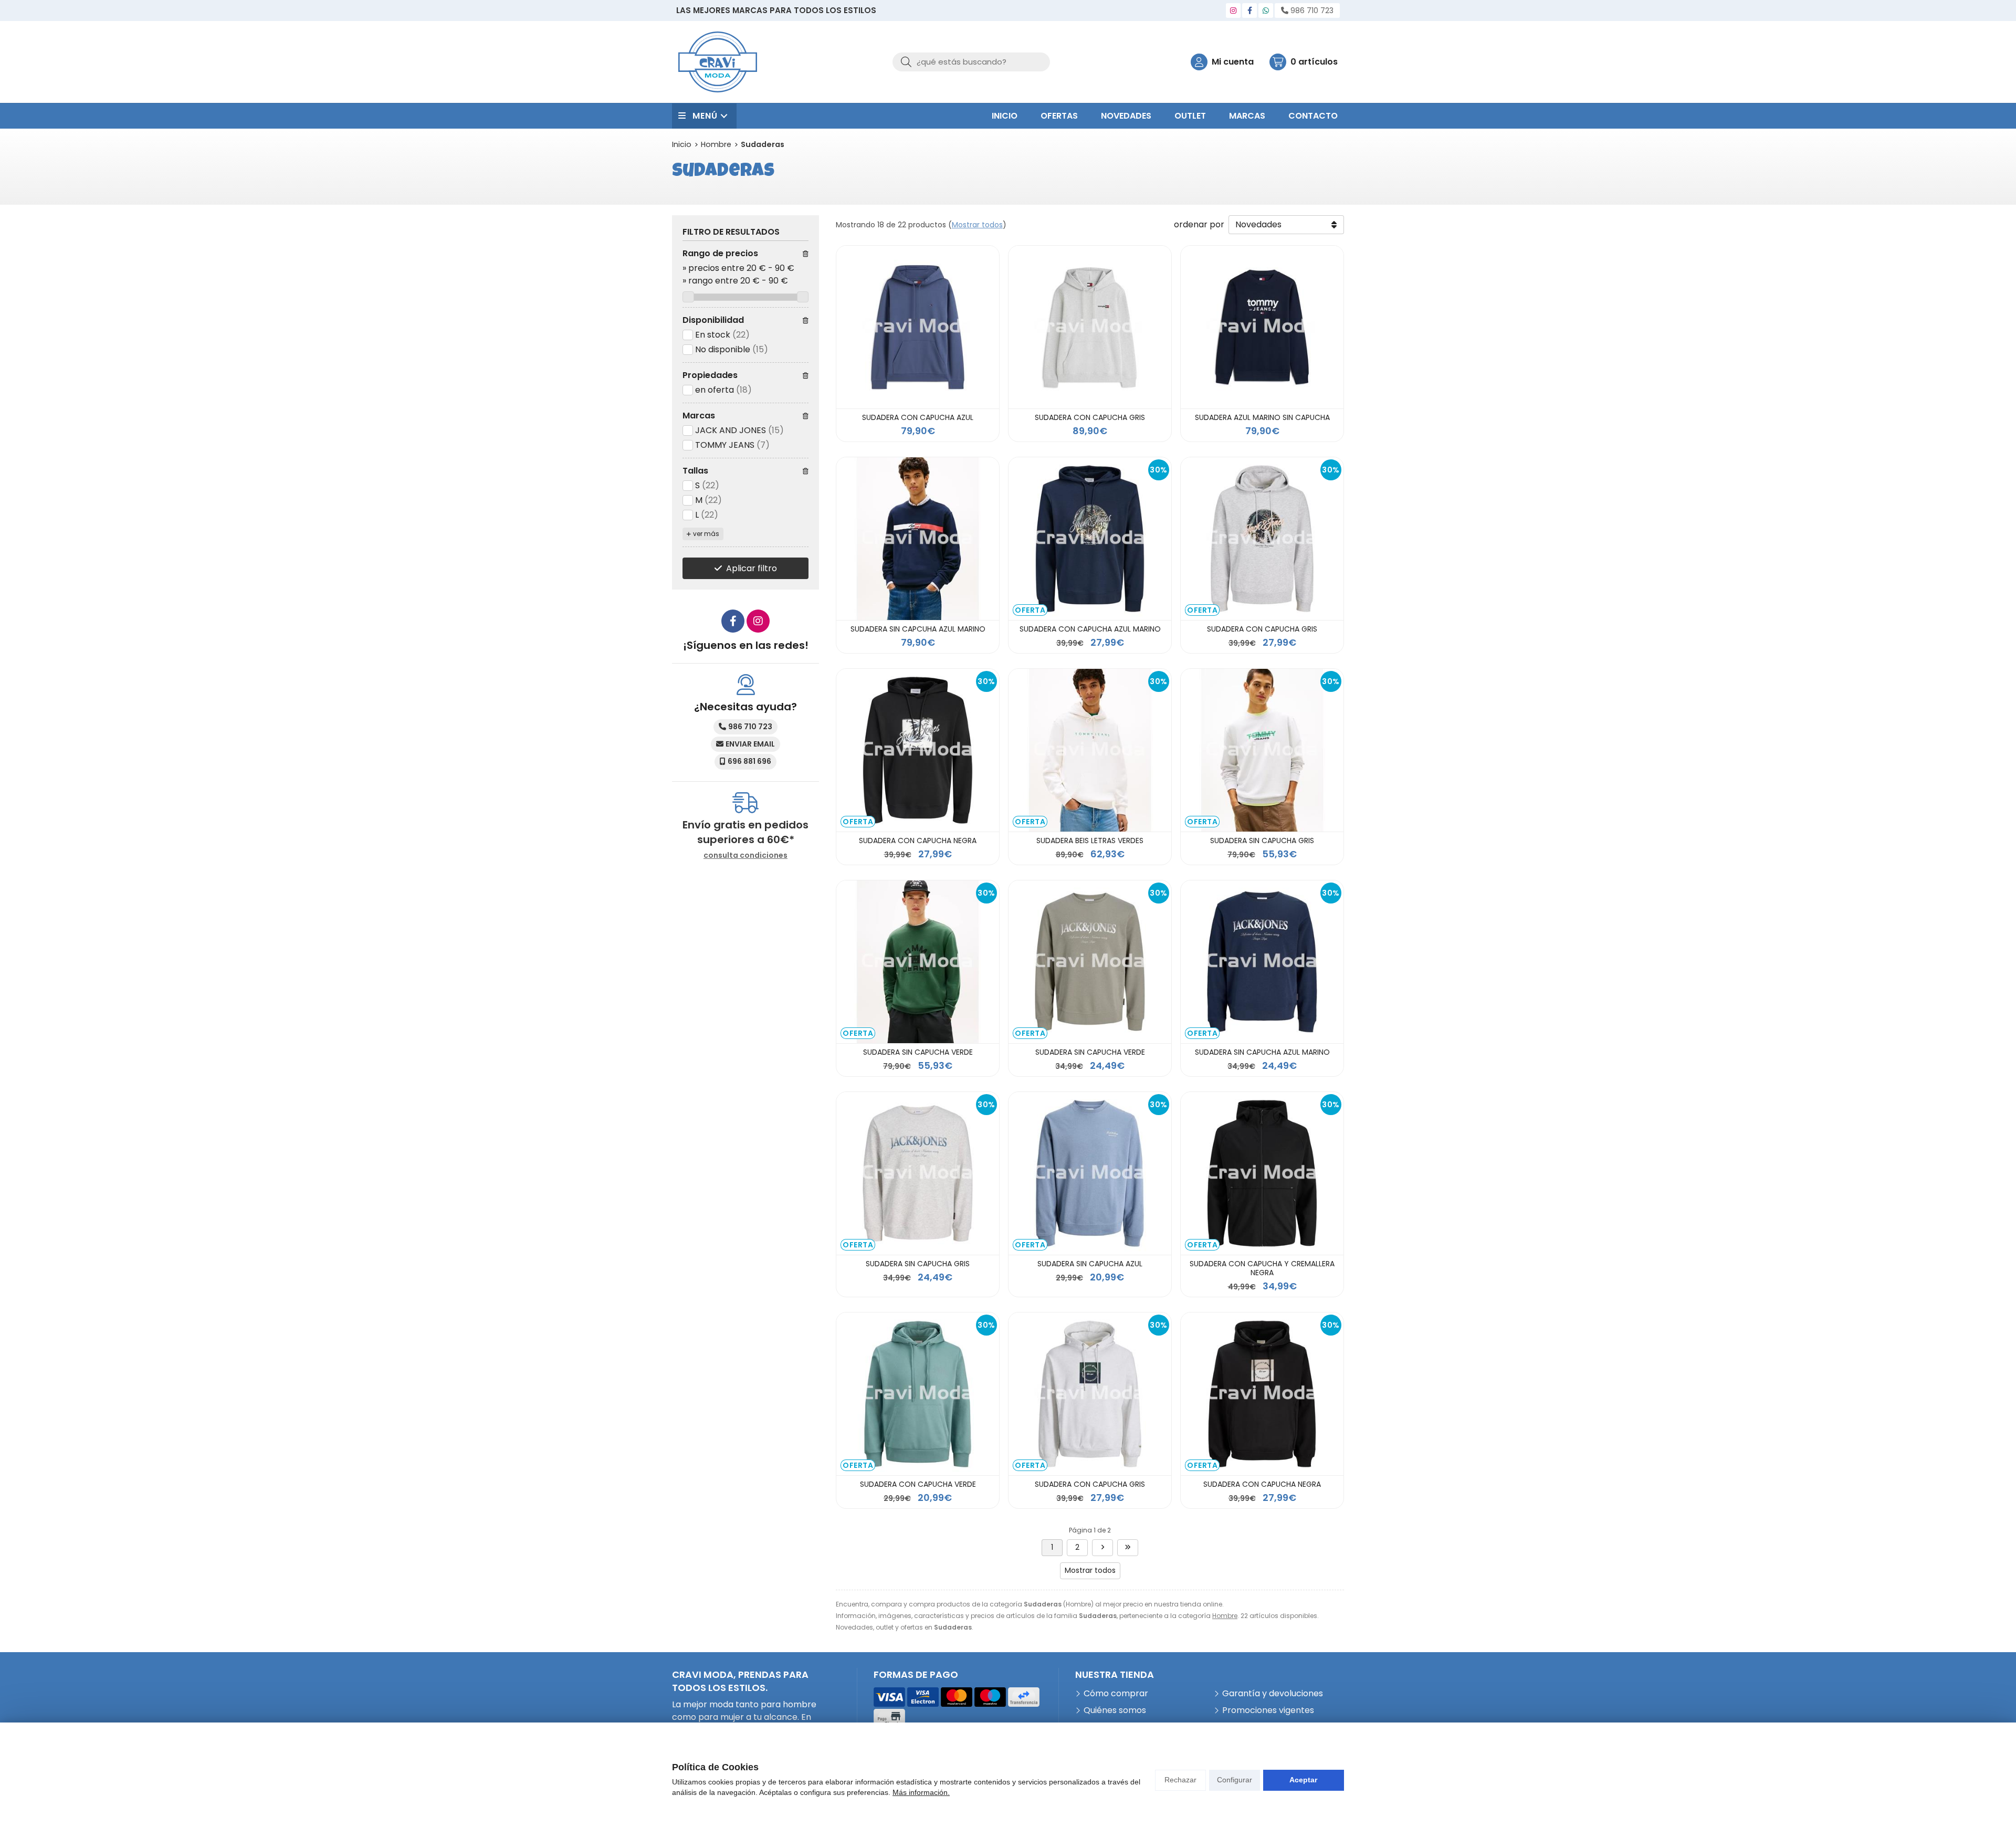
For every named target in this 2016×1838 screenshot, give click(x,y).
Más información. (921, 1792)
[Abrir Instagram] (1233, 10)
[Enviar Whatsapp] (1266, 10)
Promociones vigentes (1268, 1710)
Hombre (1225, 1616)
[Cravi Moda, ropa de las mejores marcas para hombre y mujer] (718, 62)
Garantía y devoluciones (1273, 1693)
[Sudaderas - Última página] (1102, 1548)
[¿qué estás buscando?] (971, 62)
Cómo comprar (1116, 1693)
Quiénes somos (1115, 1710)
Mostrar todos (977, 225)
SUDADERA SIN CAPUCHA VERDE (918, 1052)
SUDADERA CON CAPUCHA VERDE (918, 1484)
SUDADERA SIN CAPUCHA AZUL (1090, 1264)
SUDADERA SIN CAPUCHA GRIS (1262, 841)
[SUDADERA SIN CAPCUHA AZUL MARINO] (918, 539)
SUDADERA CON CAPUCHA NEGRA (918, 841)
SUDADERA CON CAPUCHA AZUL (918, 417)
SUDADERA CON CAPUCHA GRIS (1090, 417)
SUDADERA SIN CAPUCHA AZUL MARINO (1262, 1052)
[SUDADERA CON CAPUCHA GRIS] (1090, 327)
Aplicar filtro (752, 568)
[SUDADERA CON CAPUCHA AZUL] (918, 327)
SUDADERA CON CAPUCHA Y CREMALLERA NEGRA (1262, 1268)
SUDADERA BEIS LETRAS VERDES (1090, 841)
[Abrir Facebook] (1250, 10)
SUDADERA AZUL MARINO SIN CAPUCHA (1262, 417)
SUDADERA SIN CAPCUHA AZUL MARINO (918, 629)
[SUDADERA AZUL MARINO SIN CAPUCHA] (1262, 327)
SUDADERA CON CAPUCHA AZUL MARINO (1090, 629)
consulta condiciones (745, 855)
